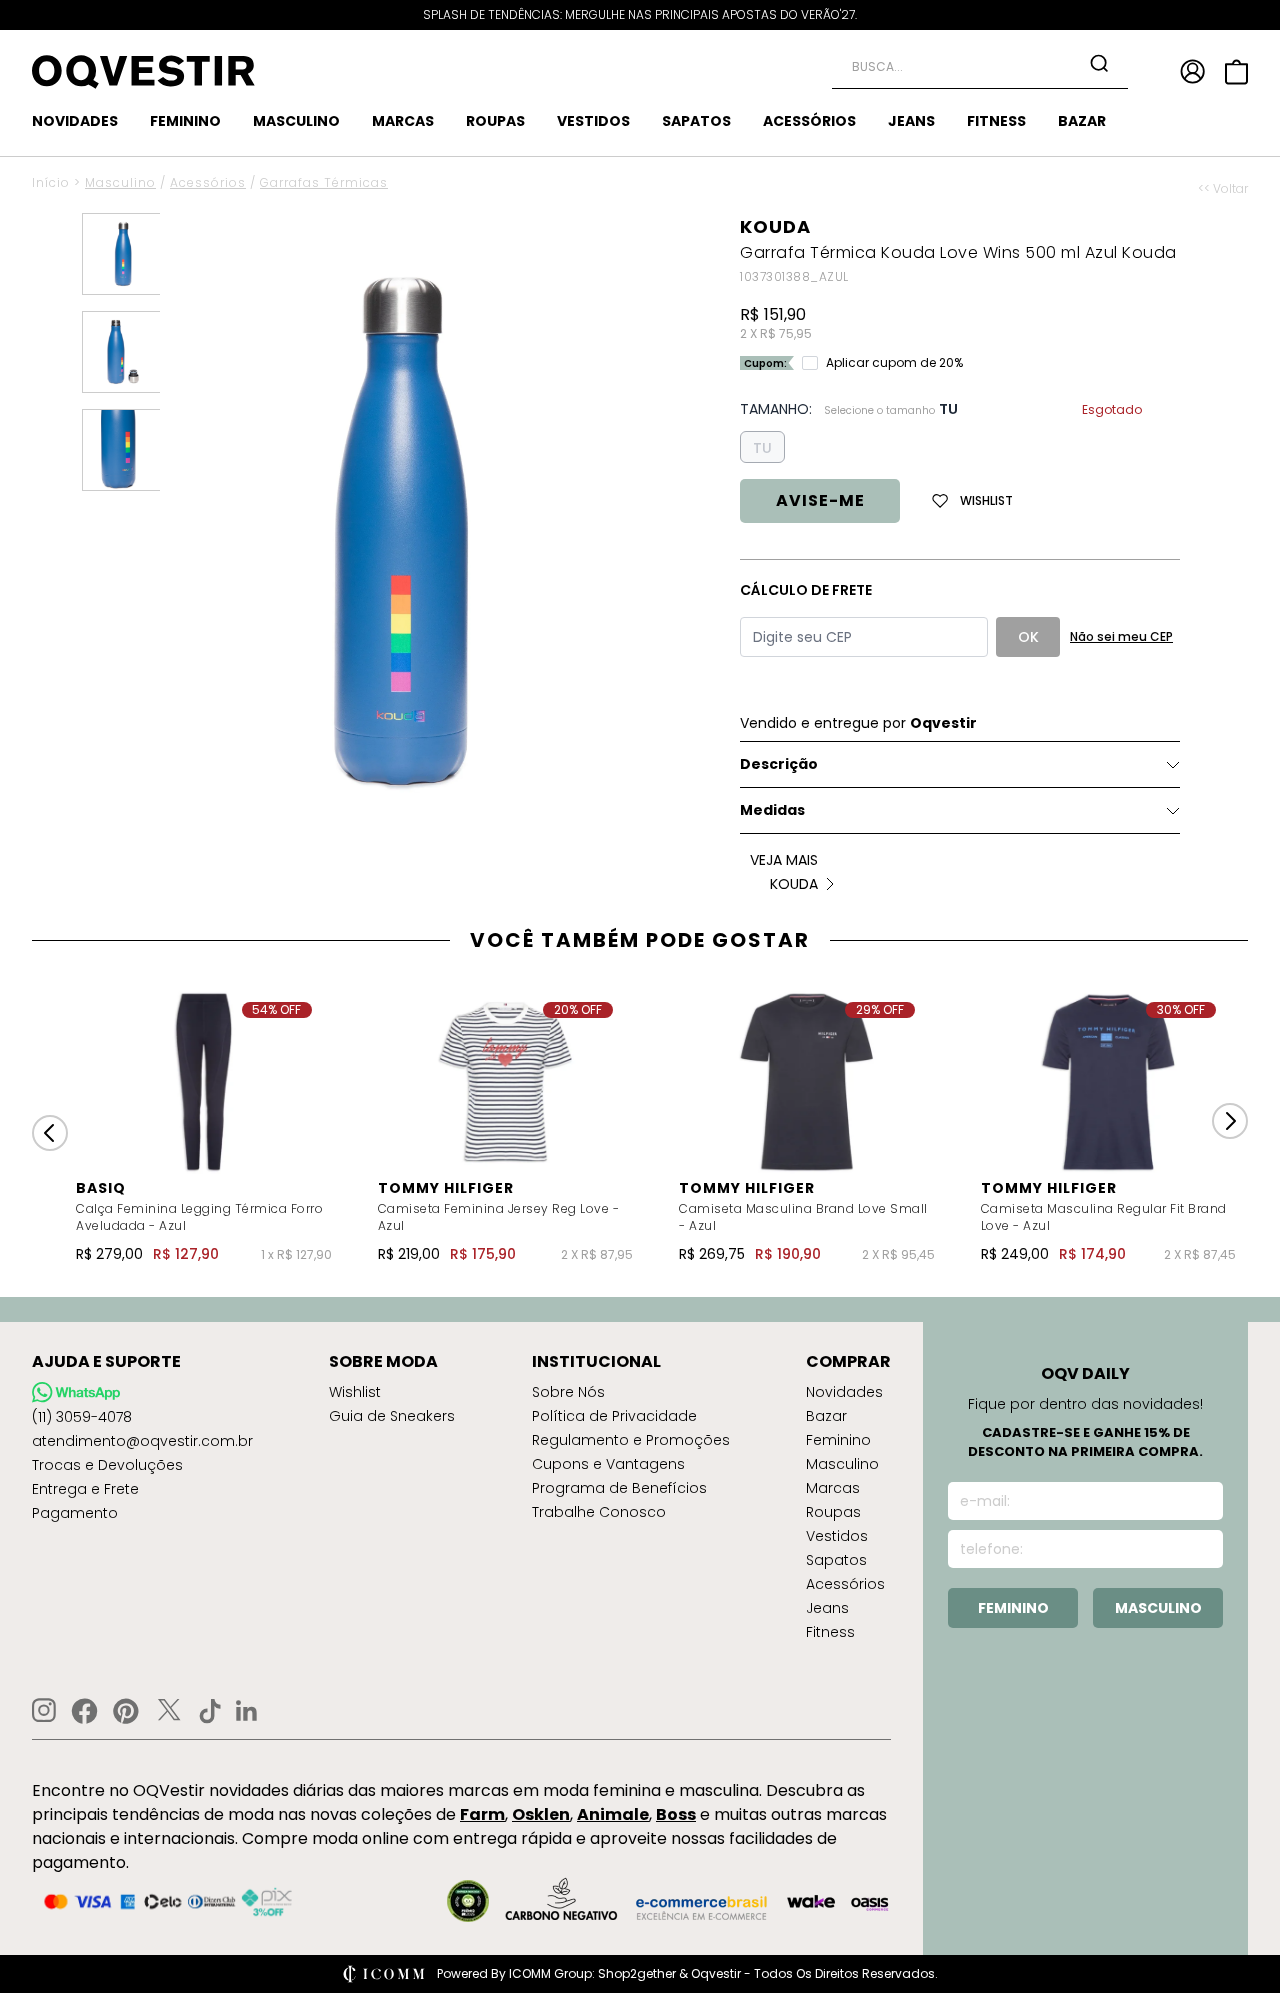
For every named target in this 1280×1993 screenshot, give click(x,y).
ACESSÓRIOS (809, 121)
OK (1028, 637)
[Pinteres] (126, 1711)
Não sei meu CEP (1121, 636)
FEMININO (185, 121)
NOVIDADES (75, 121)
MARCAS (403, 121)
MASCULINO (296, 121)
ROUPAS (495, 121)
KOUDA (775, 226)
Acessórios (208, 182)
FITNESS (996, 121)
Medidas (772, 810)
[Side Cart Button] (1236, 72)
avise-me (820, 500)
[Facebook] (84, 1711)
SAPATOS (696, 121)
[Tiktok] (210, 1711)
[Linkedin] (247, 1711)
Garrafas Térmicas (324, 182)
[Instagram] (44, 1710)
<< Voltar (1223, 189)
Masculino (120, 182)
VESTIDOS (593, 121)
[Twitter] (169, 1711)
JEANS (911, 121)
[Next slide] (1230, 1121)
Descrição (779, 764)
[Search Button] (1099, 63)
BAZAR (1082, 121)
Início (51, 182)
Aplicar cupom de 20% (894, 363)
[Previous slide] (50, 1133)
